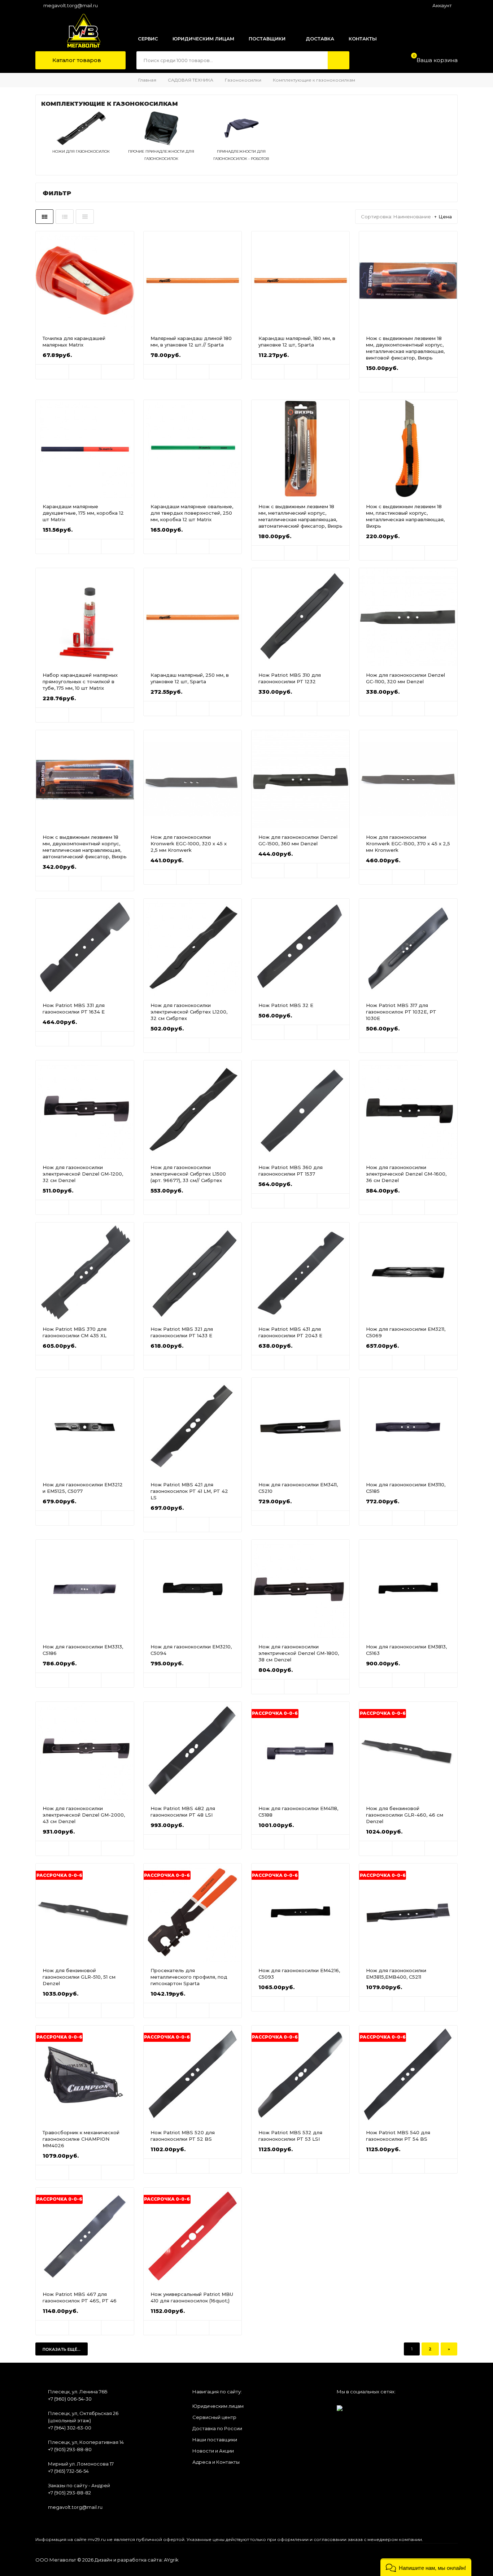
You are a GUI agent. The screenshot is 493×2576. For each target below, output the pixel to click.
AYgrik (171, 2560)
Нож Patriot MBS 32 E (286, 1005)
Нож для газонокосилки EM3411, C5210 (298, 1488)
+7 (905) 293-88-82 (69, 2493)
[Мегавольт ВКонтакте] (340, 2406)
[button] (426, 2567)
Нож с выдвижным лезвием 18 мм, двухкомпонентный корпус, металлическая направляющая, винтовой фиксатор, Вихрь (405, 348)
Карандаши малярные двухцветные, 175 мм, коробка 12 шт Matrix (83, 513)
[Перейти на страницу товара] (85, 280)
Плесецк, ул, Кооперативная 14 (86, 2442)
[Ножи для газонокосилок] (81, 144)
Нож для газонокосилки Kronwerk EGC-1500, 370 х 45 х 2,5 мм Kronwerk (408, 844)
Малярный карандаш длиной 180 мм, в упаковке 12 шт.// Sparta (191, 341)
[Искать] (339, 60)
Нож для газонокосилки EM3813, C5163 (406, 1650)
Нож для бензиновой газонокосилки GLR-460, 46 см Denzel (405, 1815)
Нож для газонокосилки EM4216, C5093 (299, 1974)
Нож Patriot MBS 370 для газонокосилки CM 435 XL (75, 1332)
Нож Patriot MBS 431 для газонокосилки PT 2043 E (290, 1332)
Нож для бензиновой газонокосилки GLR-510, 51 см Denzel (79, 1977)
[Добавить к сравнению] (118, 372)
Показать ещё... (62, 2349)
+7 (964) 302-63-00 (70, 2428)
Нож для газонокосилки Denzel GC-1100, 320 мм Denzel (405, 678)
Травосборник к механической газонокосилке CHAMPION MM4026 (81, 2139)
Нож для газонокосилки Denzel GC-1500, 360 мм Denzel (298, 840)
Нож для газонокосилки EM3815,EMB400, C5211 (396, 1974)
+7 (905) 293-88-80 (70, 2449)
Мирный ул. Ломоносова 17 (81, 2464)
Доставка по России (217, 2428)
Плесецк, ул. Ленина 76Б (78, 2392)
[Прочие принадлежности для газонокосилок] (161, 144)
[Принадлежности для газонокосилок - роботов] (241, 144)
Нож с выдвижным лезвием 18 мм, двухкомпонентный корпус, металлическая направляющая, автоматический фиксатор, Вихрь (85, 847)
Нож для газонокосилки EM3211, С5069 (406, 1332)
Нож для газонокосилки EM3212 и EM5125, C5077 (83, 1488)
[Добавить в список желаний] (85, 372)
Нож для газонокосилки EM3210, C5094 (191, 1650)
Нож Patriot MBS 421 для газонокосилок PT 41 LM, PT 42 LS (189, 1491)
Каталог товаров (76, 60)
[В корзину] (52, 372)
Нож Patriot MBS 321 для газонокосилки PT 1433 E (182, 1332)
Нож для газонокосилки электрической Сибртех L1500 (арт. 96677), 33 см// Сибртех (188, 1174)
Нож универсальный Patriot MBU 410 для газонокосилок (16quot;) (192, 2297)
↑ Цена (443, 217)
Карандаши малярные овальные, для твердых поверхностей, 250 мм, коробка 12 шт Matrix (192, 513)
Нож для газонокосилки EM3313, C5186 (83, 1650)
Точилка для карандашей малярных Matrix (74, 341)
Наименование (412, 217)
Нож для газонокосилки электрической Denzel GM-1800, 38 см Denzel (299, 1653)
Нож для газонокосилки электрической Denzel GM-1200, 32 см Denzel (83, 1174)
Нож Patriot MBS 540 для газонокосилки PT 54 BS (398, 2136)
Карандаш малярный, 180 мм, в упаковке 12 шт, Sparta (297, 341)
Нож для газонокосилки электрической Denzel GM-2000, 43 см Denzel (84, 1815)
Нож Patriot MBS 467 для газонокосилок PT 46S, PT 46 (80, 2297)
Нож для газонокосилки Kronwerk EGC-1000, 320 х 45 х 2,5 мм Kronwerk (189, 844)
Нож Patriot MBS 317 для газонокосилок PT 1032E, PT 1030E (401, 1012)
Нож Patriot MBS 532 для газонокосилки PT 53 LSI (290, 2136)
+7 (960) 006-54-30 (70, 2399)
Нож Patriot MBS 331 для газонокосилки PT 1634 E (74, 1008)
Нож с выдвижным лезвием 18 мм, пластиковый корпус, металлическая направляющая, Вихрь (405, 516)
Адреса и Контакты (216, 2462)
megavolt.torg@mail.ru (71, 5)
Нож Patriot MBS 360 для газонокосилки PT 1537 (291, 1171)
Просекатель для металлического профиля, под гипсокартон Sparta (189, 1977)
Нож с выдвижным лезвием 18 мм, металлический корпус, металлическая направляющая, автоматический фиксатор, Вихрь (300, 516)
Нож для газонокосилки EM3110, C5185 (406, 1488)
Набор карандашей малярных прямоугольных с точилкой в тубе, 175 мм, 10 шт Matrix (80, 681)
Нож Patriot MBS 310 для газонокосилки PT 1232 (290, 678)
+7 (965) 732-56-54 (68, 2471)
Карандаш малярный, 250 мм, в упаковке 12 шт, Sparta (190, 678)
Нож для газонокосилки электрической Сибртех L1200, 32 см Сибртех (189, 1012)
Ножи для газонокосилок (81, 151)
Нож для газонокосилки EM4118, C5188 (298, 1812)
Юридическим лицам (218, 2406)
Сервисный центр (214, 2417)
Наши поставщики (215, 2440)
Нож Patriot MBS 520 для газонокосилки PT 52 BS (183, 2136)
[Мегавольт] (76, 31)
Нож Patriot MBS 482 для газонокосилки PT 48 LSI (183, 1812)
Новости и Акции (213, 2451)
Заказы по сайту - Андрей (79, 2485)
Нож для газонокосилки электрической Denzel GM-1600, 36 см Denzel (406, 1174)
